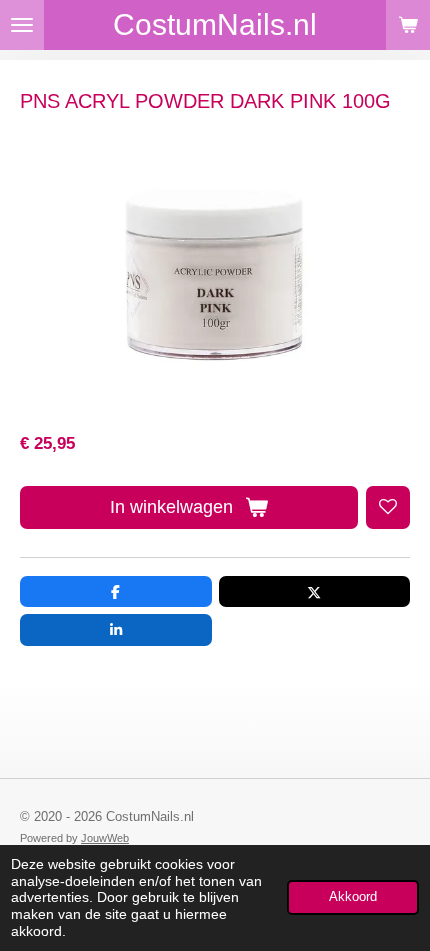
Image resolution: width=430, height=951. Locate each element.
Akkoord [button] (353, 897)
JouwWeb (105, 838)
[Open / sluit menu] (22, 25)
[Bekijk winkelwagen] (408, 25)
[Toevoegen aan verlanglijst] (388, 508)
